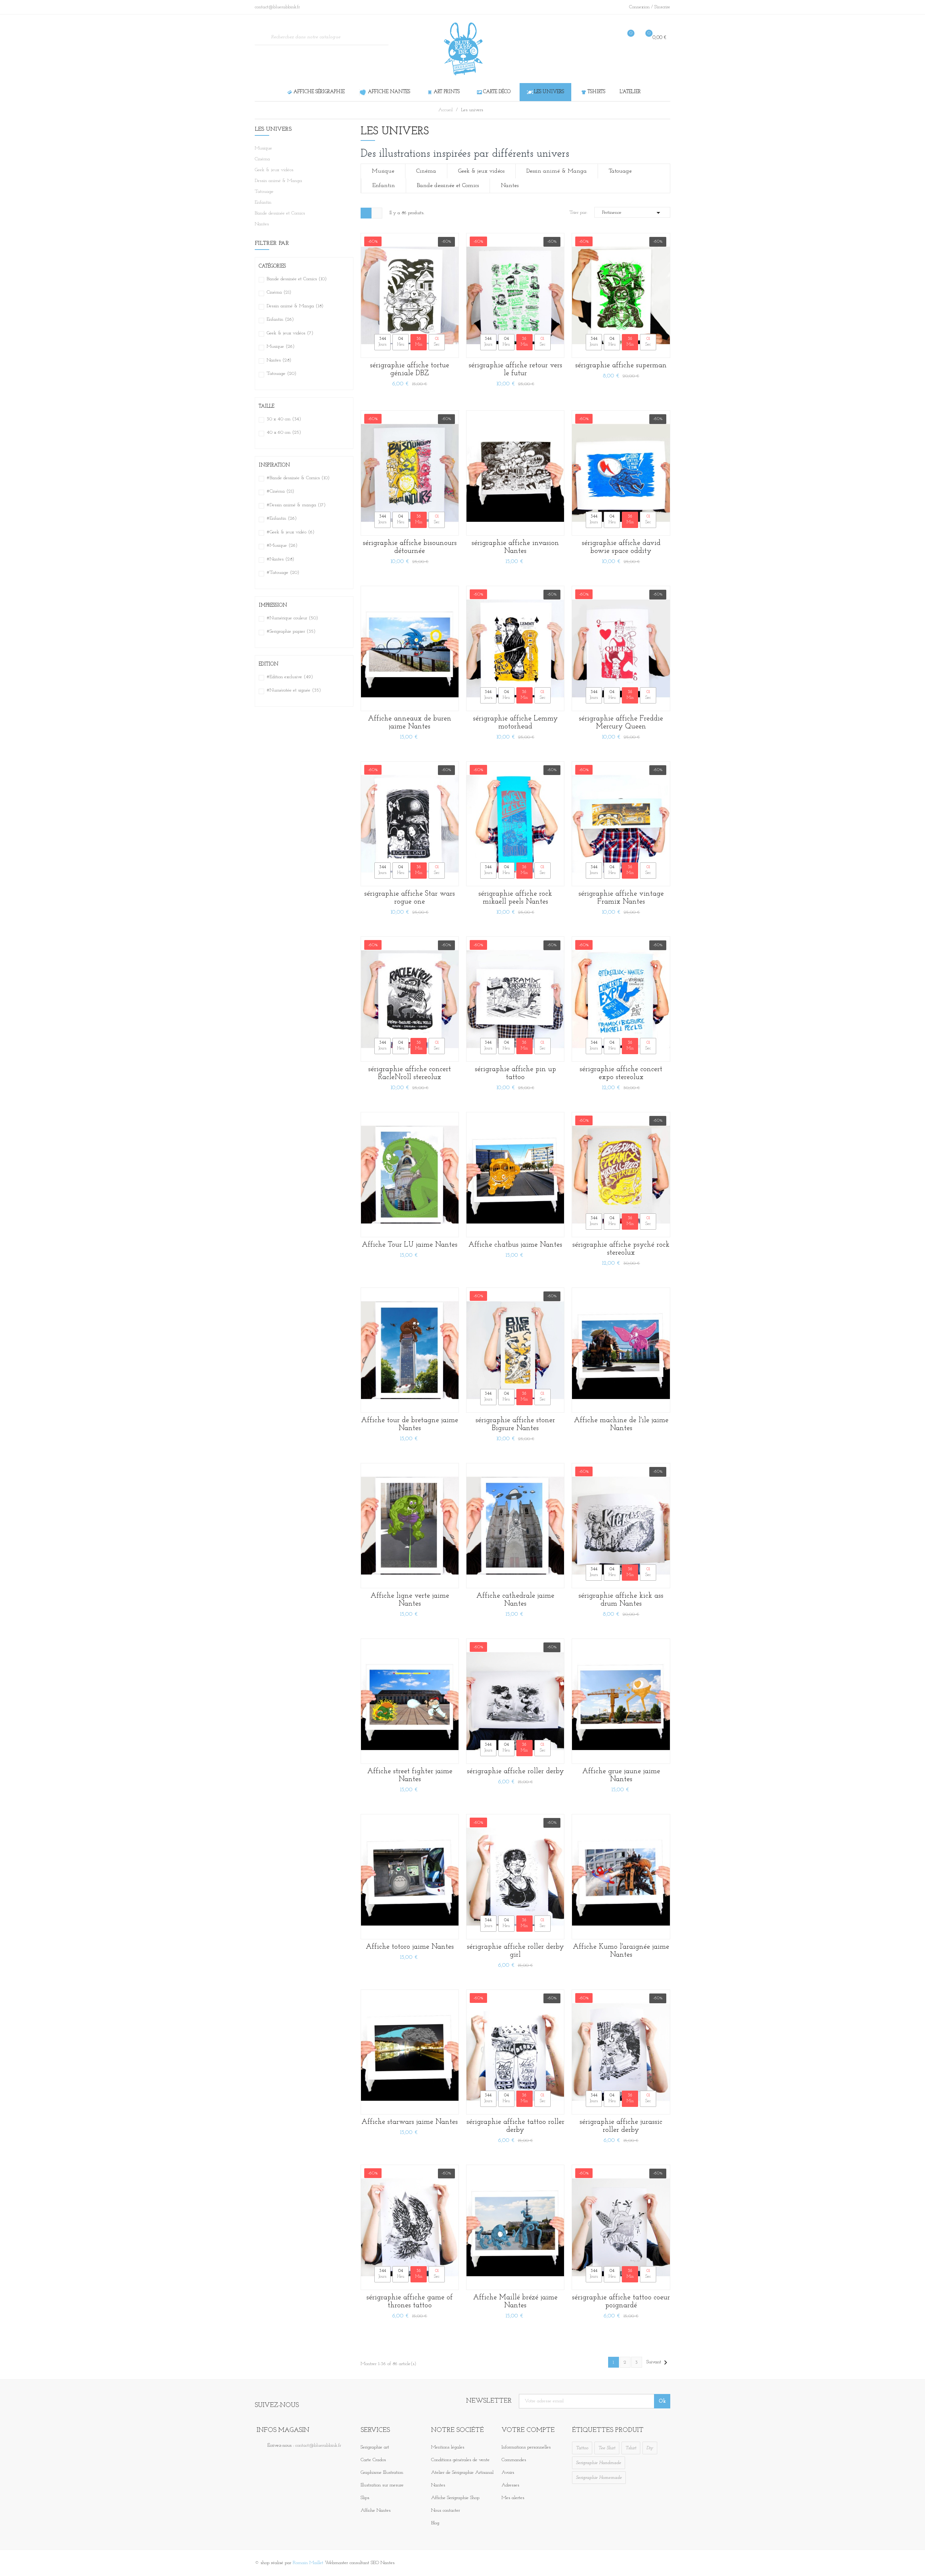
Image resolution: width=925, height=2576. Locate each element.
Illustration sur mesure (382, 2485)
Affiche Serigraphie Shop (455, 2498)
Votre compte (528, 2430)
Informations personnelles (526, 2447)
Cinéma (262, 159)
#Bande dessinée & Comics (298, 478)
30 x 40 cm (284, 419)
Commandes (514, 2460)
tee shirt (607, 2448)
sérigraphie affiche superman (621, 365)
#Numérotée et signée (294, 690)
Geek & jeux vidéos (274, 170)
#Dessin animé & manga (296, 505)
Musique (263, 148)
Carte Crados (373, 2460)
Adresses (510, 2485)
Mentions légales (448, 2447)
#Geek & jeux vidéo (291, 532)
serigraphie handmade (599, 2463)
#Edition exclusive (290, 677)
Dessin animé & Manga (278, 181)
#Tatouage (283, 573)
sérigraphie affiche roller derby (515, 1771)
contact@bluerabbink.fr (318, 2445)
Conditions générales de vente (460, 2460)
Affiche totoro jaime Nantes (410, 1947)
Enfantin (263, 202)
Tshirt (631, 2448)
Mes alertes (513, 2498)
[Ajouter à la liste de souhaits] (449, 331)
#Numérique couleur (292, 618)
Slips (365, 2498)
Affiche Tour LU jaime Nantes (410, 1245)
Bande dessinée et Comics (280, 213)
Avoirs (508, 2473)
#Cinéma (280, 491)
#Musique (282, 545)
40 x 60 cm (284, 432)
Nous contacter (446, 2510)
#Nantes (280, 559)
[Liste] (377, 213)
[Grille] (366, 213)
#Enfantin (282, 518)
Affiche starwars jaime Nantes (410, 2122)
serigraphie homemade (599, 2478)
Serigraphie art (375, 2447)
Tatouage (264, 192)
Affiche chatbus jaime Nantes (515, 1245)
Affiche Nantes (376, 2510)
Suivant (658, 2363)
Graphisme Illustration (382, 2473)
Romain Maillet (308, 2563)
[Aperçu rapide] (449, 299)
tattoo (582, 2448)
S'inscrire (662, 7)
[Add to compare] (449, 348)
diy (650, 2448)
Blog (435, 2523)
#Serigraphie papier (291, 631)
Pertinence (632, 213)
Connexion (640, 7)
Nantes (262, 224)
